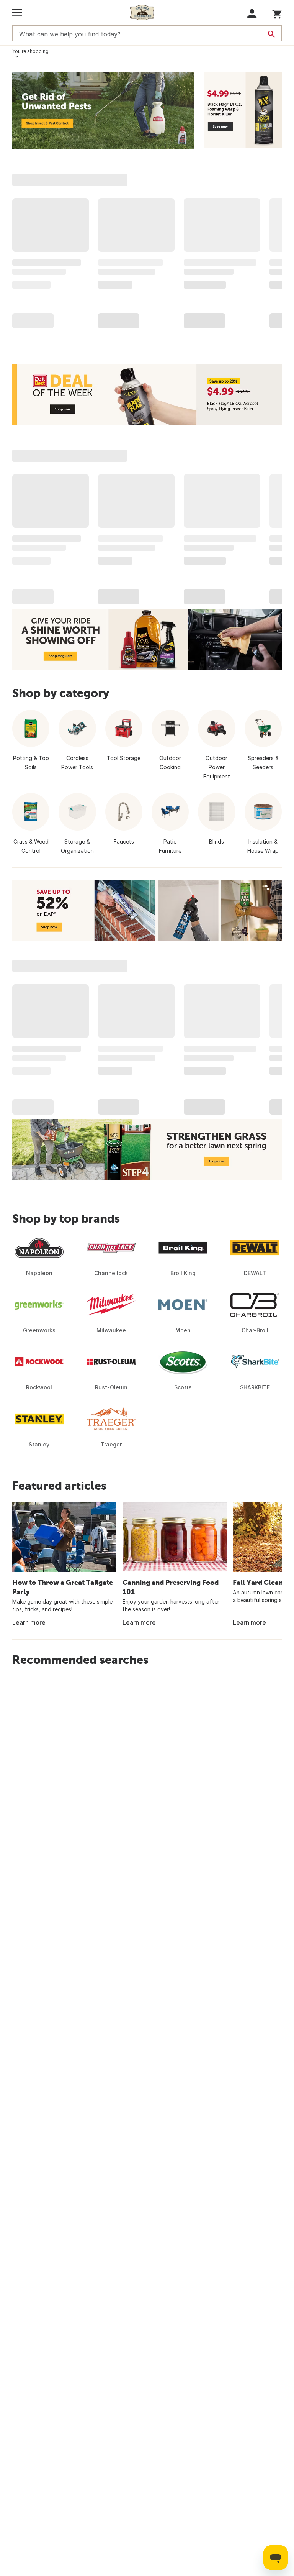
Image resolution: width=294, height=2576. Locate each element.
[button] (252, 14)
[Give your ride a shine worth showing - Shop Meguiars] (147, 639)
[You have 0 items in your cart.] (277, 13)
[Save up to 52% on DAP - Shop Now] (147, 910)
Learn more (29, 1622)
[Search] (271, 34)
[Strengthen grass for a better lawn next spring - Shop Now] (147, 1149)
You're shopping (30, 51)
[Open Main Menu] (17, 13)
